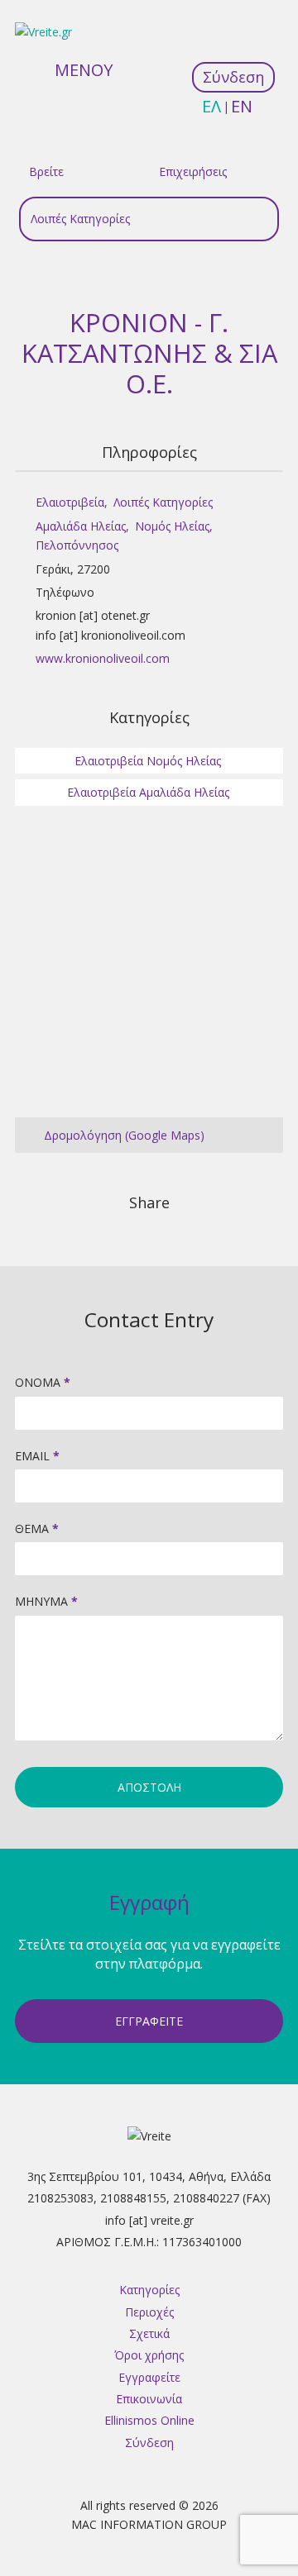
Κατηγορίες (149, 2290)
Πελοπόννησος (77, 545)
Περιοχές (149, 2312)
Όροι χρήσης (149, 2355)
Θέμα (37, 1528)
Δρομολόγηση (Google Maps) (124, 1135)
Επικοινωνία (149, 2399)
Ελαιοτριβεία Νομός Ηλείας (148, 761)
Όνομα (43, 1382)
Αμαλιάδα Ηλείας (81, 526)
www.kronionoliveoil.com (103, 658)
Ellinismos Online (149, 2420)
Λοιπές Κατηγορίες (163, 502)
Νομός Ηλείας (172, 526)
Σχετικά (149, 2333)
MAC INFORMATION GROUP (149, 2524)
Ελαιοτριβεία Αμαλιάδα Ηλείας (148, 792)
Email (37, 1456)
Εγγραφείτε (149, 2021)
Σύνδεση (149, 2443)
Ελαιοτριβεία (70, 502)
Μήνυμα (46, 1601)
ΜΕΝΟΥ (84, 70)
